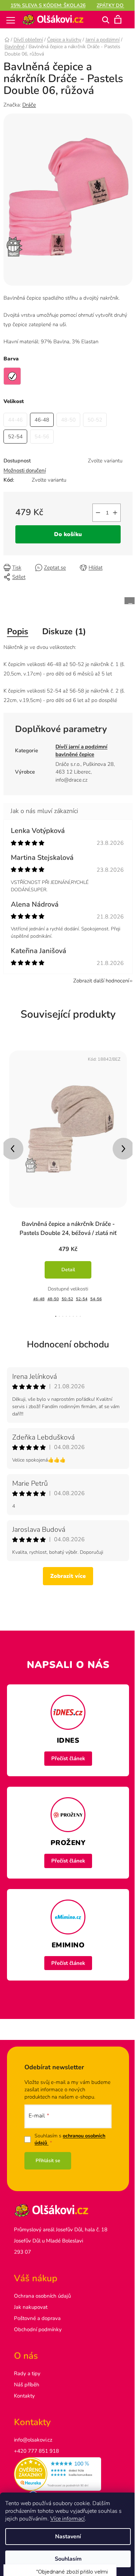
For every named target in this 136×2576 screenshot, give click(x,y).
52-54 (82, 1292)
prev (13, 1142)
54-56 (96, 1292)
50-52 (67, 1292)
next (118, 1142)
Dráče (29, 105)
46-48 (39, 1292)
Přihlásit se (48, 2154)
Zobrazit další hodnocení (96, 974)
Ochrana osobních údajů (42, 2289)
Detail (68, 1263)
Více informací (67, 2519)
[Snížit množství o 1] (93, 506)
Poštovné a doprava (37, 2311)
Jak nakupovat (31, 2300)
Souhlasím (65, 2559)
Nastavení (66, 2537)
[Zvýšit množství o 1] (110, 506)
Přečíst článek (65, 1751)
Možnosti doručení (25, 463)
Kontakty (24, 2389)
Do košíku (66, 527)
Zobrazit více (66, 1569)
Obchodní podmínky (38, 2322)
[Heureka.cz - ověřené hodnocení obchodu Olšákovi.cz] (65, 2467)
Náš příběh (27, 2378)
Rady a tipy (27, 2366)
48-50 (53, 1292)
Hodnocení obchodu (66, 1337)
